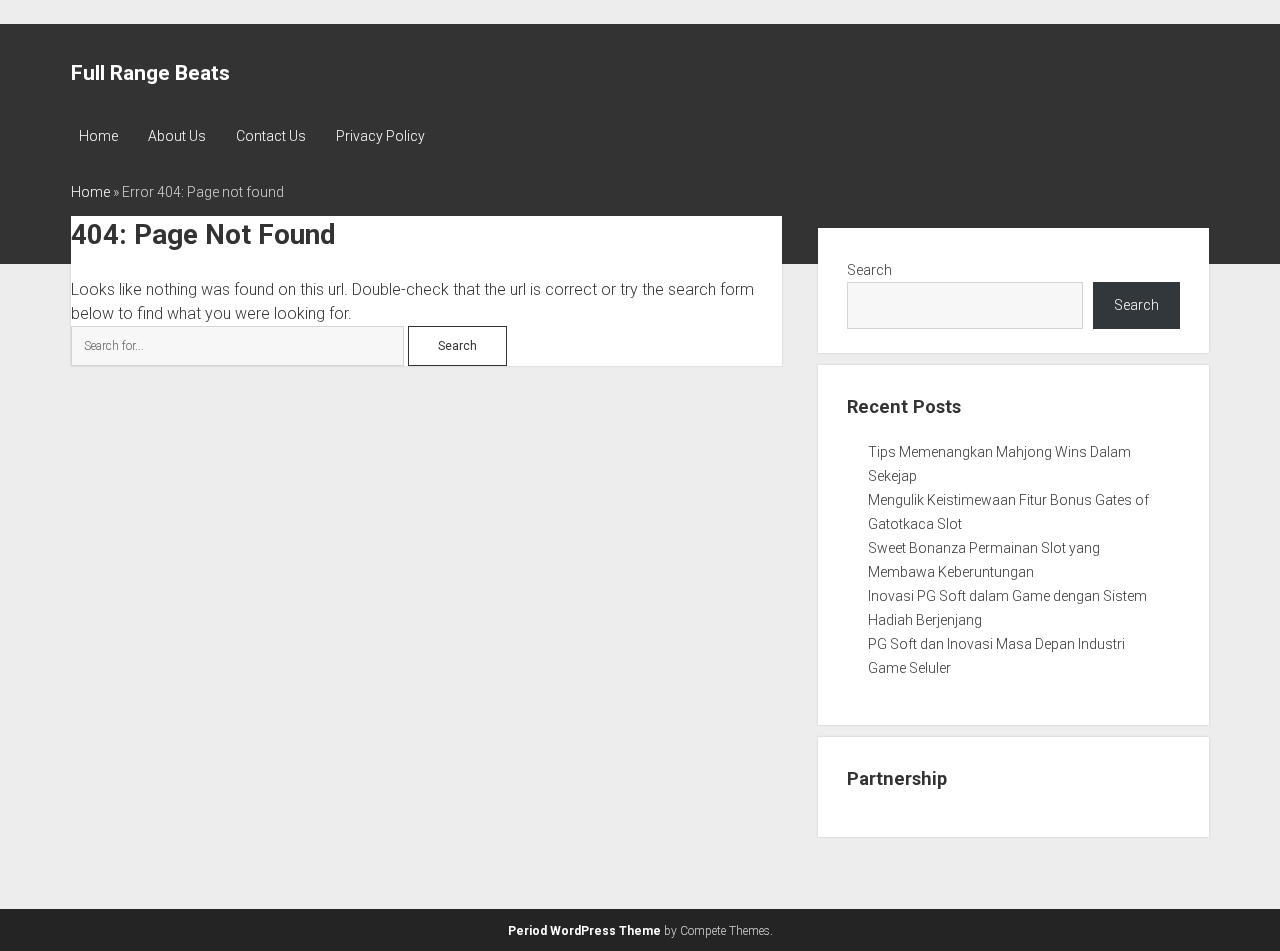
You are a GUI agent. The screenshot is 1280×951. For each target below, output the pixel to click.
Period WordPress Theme (584, 931)
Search (869, 270)
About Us (177, 136)
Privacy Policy (380, 136)
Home (98, 136)
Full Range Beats (150, 73)
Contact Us (271, 136)
